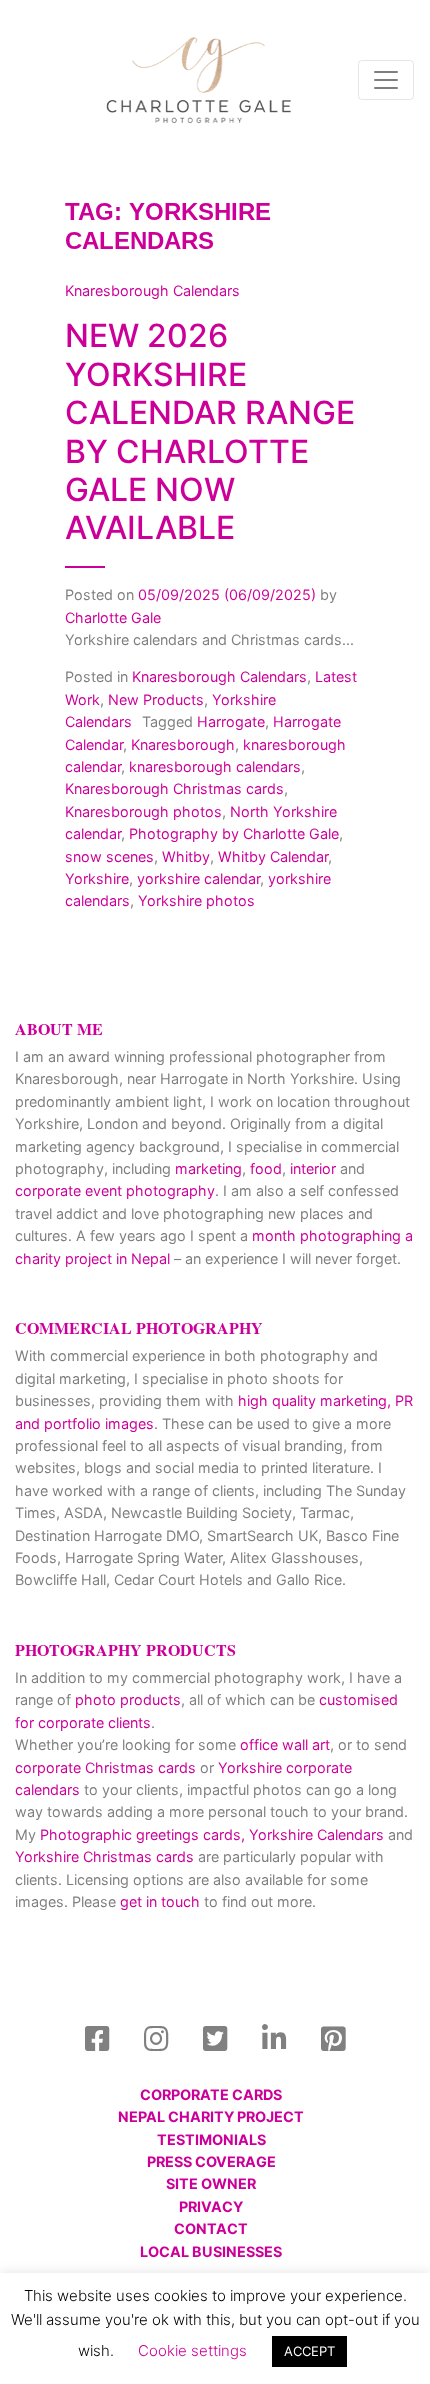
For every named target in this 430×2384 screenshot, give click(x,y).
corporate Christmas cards (107, 1767)
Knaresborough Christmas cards (174, 788)
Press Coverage (211, 2161)
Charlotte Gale (113, 617)
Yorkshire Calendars (316, 1834)
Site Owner (211, 2183)
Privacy (211, 2206)
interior (313, 1168)
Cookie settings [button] (192, 2350)
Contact (211, 2228)
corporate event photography (115, 1190)
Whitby (186, 856)
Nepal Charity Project (211, 2116)
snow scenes (109, 856)
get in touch (160, 1901)
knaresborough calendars (215, 766)
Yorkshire (97, 878)
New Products (156, 699)
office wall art (283, 1744)
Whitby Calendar (273, 856)
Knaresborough (183, 744)
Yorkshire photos (196, 900)
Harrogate (231, 721)
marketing (208, 1168)
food (266, 1168)
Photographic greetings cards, (142, 1834)
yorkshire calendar (198, 878)
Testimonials (211, 2139)
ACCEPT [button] (309, 2351)
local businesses (211, 2251)
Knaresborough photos (143, 811)
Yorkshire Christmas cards (104, 1856)
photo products (128, 1699)
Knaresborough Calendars (219, 676)
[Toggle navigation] (386, 80)
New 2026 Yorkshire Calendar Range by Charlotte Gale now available (210, 431)
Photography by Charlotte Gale (234, 833)
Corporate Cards (211, 2094)
